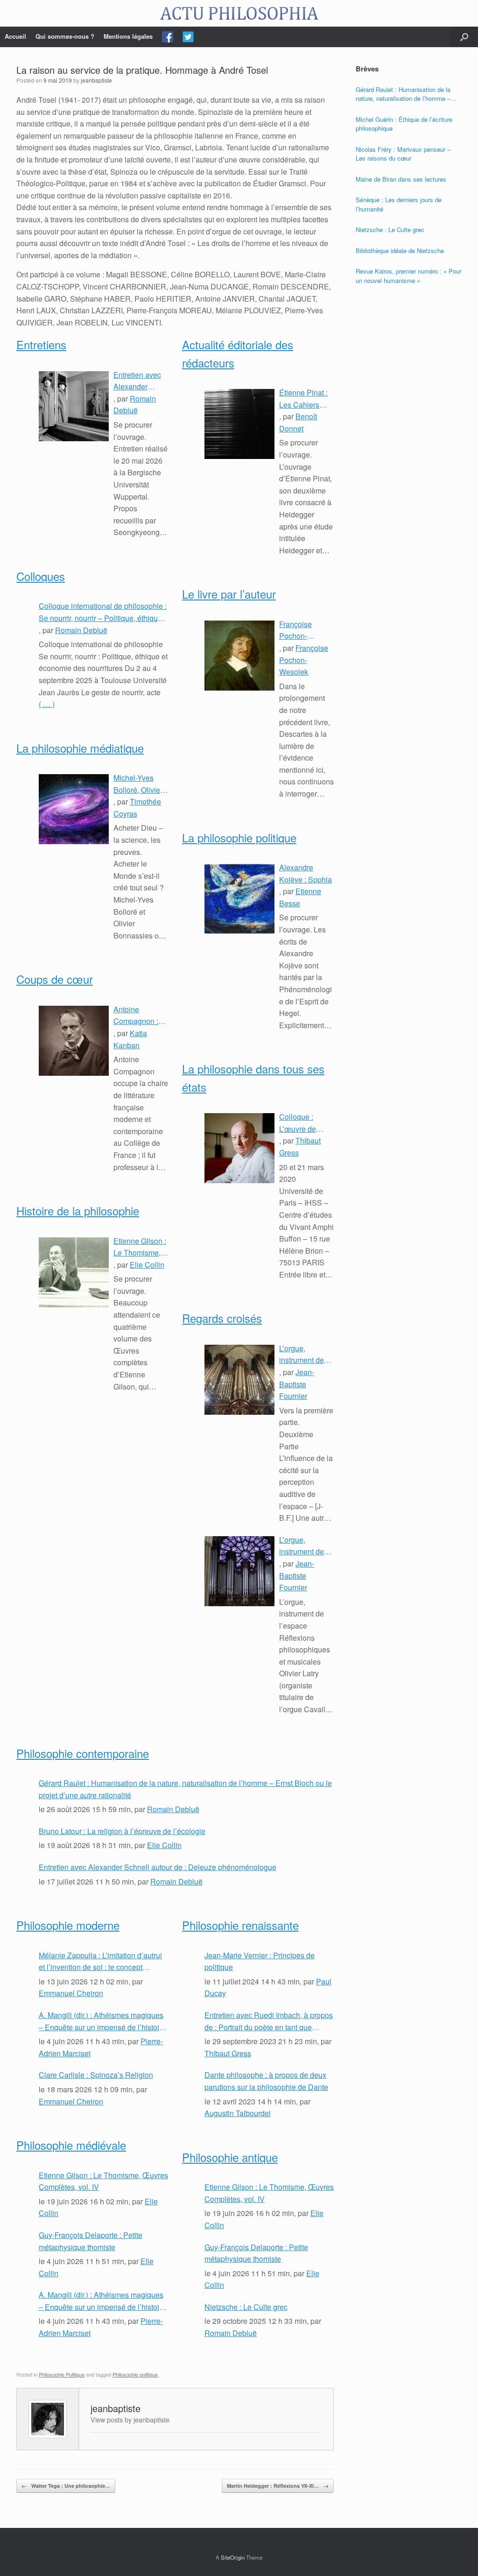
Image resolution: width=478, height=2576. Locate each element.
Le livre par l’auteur (229, 594)
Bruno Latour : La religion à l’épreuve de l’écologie (122, 1831)
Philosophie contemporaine (83, 1753)
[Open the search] (464, 37)
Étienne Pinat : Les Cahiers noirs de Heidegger (303, 399)
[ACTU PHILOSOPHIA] (239, 13)
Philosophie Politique (62, 2374)
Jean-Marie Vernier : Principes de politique (260, 1961)
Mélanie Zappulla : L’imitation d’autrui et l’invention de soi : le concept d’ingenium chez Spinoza (100, 1962)
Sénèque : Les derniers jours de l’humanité (399, 204)
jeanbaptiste (96, 80)
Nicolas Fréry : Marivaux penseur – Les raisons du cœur (403, 154)
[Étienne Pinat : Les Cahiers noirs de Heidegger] (239, 424)
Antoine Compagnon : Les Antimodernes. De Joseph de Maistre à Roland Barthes (139, 1016)
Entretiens (41, 344)
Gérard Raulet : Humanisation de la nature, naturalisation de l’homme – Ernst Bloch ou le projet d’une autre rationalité (185, 1789)
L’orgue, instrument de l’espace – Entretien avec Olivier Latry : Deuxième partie (306, 1355)
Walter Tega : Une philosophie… (66, 2486)
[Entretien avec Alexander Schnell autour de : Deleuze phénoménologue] (74, 406)
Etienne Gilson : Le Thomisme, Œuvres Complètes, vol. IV (140, 1247)
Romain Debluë (81, 630)
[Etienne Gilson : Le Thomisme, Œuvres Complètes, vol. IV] (74, 1272)
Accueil (15, 36)
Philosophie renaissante (240, 1925)
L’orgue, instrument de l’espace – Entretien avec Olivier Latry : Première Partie (305, 1546)
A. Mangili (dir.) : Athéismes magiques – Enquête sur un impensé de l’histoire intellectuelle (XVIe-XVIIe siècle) (102, 2021)
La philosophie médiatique (80, 748)
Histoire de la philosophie (78, 1210)
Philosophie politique (135, 2374)
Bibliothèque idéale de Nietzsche (400, 251)
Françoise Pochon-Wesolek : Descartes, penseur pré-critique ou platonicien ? (300, 630)
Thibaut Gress (228, 2053)
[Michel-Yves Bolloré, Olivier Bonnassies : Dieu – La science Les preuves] (74, 809)
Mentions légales (128, 36)
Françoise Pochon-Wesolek (304, 660)
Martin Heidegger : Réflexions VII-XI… (278, 2486)
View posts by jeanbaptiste (130, 2419)
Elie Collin (147, 1265)
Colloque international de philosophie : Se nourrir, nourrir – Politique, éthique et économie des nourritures (103, 612)
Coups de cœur (55, 979)
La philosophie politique (239, 837)
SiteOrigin (233, 2557)
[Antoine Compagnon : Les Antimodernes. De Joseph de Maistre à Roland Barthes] (74, 1041)
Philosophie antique (230, 2157)
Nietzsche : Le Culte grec (246, 2307)
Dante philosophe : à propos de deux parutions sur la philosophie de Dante (266, 2081)
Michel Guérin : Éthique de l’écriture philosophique (404, 124)
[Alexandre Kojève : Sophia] (239, 899)
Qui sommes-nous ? (65, 36)
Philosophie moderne (68, 1925)
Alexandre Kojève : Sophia (306, 873)
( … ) (47, 704)
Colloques (41, 576)
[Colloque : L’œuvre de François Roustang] (239, 1148)
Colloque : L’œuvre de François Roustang (298, 1123)
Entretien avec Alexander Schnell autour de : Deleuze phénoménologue (141, 381)
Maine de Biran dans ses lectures (401, 179)
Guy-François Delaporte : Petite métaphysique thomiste (91, 2241)
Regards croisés (222, 1318)
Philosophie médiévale (71, 2145)
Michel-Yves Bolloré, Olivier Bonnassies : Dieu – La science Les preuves (138, 784)
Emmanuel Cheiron (71, 1993)
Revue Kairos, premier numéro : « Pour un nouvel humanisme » (408, 276)
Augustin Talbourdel (238, 2113)
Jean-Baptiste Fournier (297, 1384)
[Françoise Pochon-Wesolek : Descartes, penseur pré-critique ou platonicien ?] (239, 656)
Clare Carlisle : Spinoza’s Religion (96, 2075)
